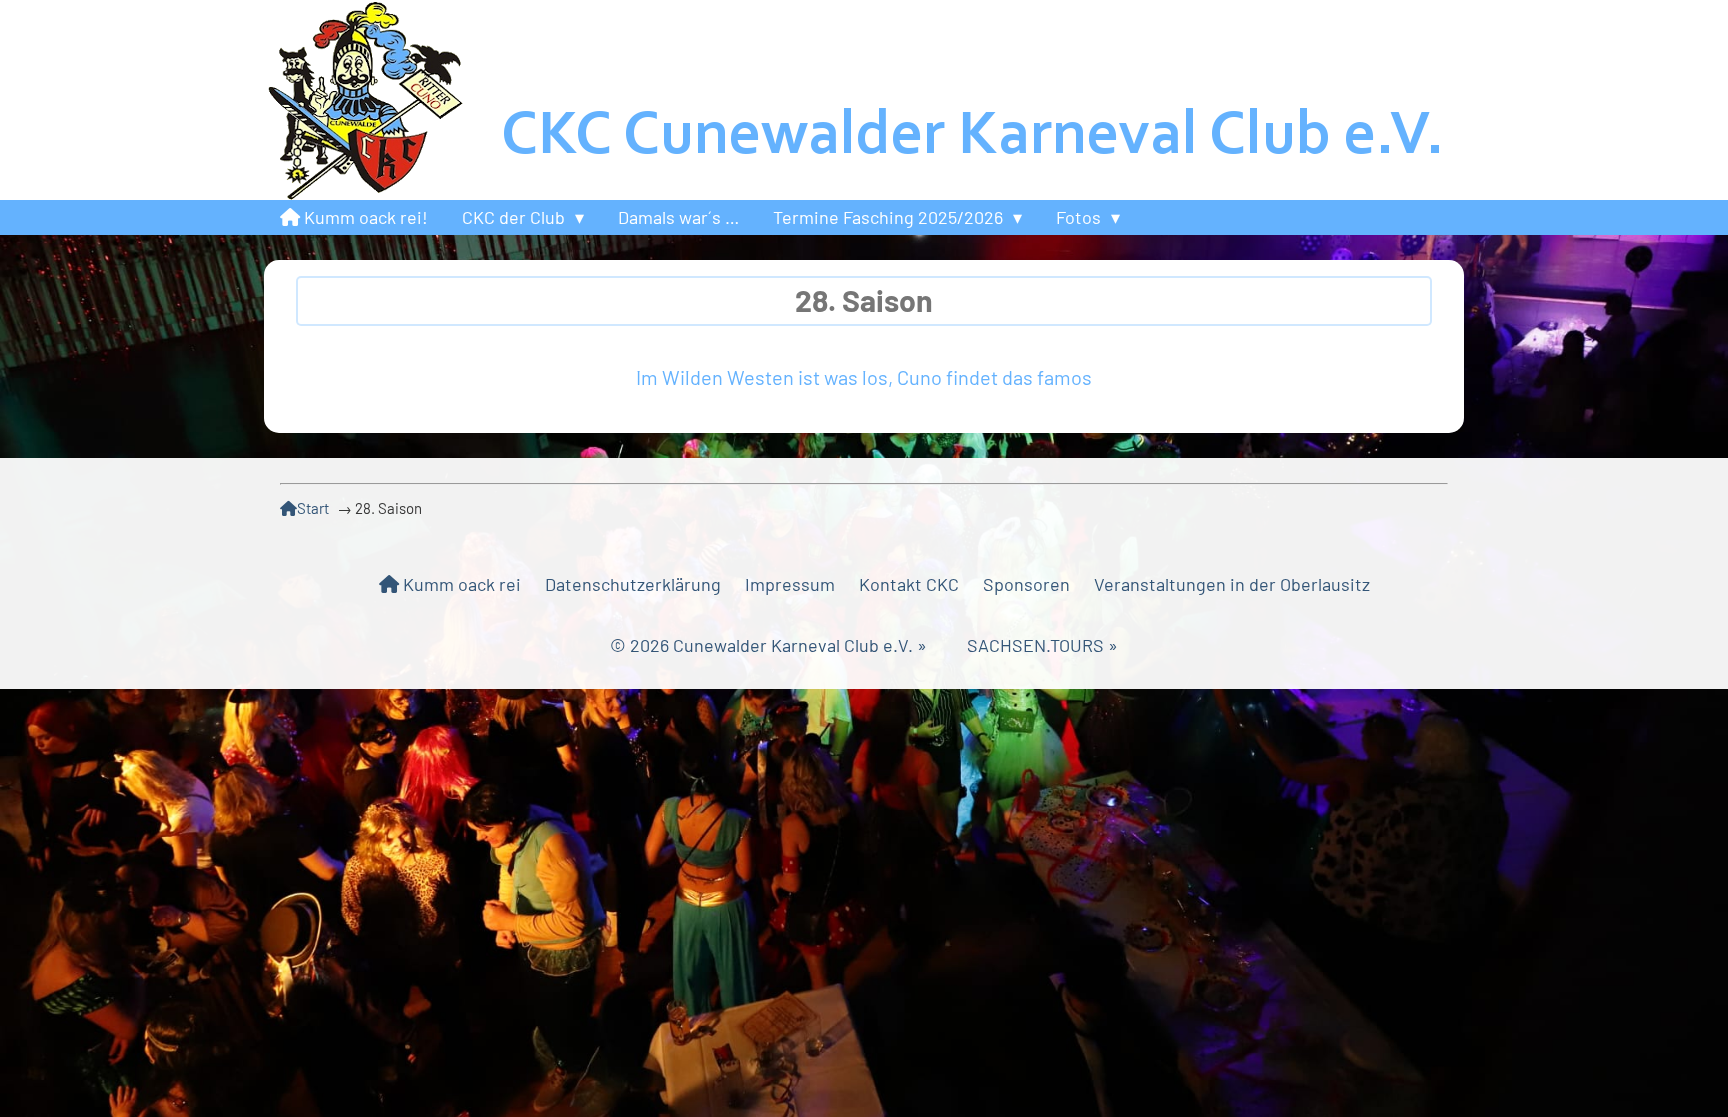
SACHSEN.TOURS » (1042, 645)
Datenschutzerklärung (633, 584)
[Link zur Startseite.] (864, 100)
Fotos (1078, 217)
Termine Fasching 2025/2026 (888, 217)
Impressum (790, 584)
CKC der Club (513, 217)
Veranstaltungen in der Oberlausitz (1232, 584)
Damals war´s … (678, 217)
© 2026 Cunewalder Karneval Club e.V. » (788, 645)
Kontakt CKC (909, 584)
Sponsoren (1026, 584)
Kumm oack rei (460, 584)
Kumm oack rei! (364, 217)
